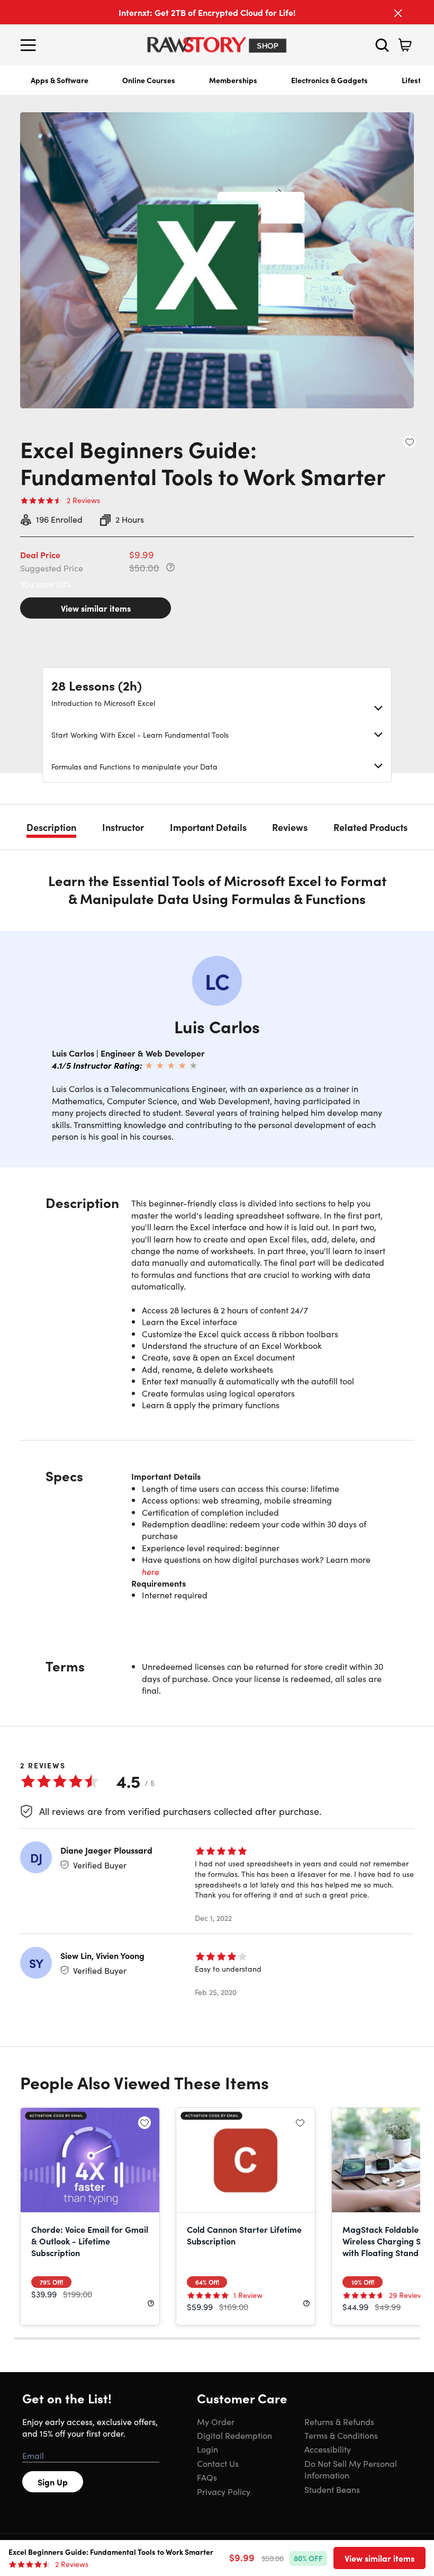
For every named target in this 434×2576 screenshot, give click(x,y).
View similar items (96, 608)
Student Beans (332, 2489)
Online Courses (149, 80)
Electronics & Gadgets (329, 80)
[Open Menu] (31, 45)
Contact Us (218, 2463)
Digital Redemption (234, 2435)
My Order (216, 2421)
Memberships (233, 80)
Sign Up (53, 2482)
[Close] (398, 13)
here (151, 1571)
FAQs (207, 2477)
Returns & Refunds (339, 2421)
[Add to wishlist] (410, 442)
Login (207, 2449)
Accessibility (328, 2449)
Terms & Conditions (341, 2435)
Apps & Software (60, 80)
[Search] (382, 45)
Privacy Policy (224, 2491)
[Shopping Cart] (405, 45)
